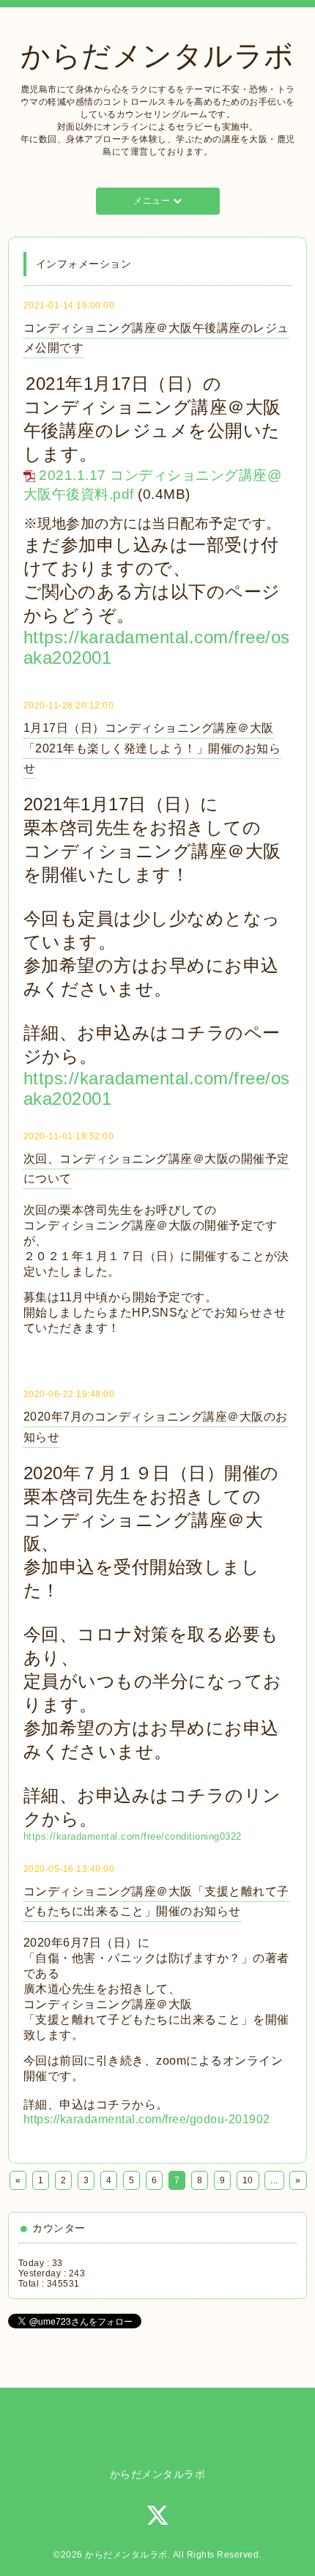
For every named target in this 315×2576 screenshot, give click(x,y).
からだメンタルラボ (157, 56)
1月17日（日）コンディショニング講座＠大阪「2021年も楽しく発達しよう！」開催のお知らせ (152, 748)
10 (248, 2180)
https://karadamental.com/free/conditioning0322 (133, 1836)
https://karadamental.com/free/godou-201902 (147, 2119)
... (274, 2180)
